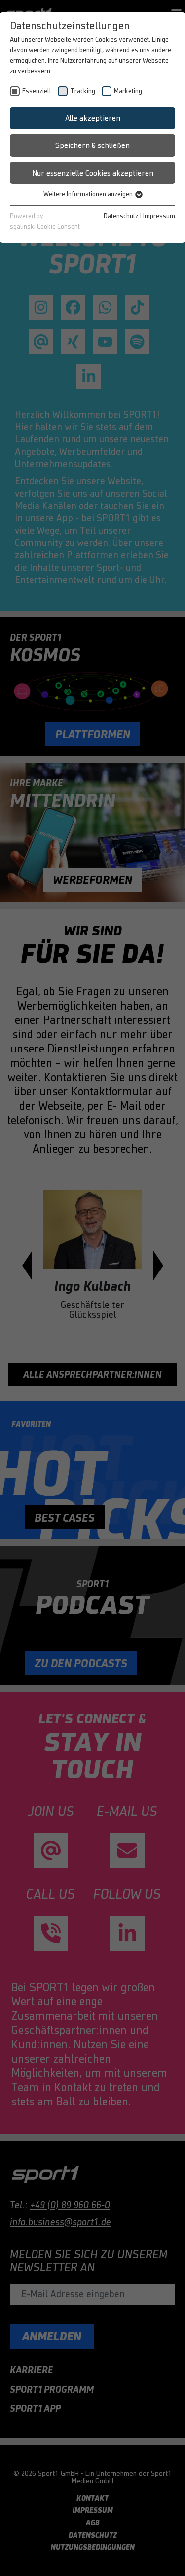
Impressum (159, 216)
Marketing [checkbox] (128, 91)
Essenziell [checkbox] (37, 91)
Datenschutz (121, 216)
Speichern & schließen (92, 145)
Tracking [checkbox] (83, 91)
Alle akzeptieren (93, 118)
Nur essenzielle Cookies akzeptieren (93, 173)
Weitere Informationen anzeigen (89, 194)
